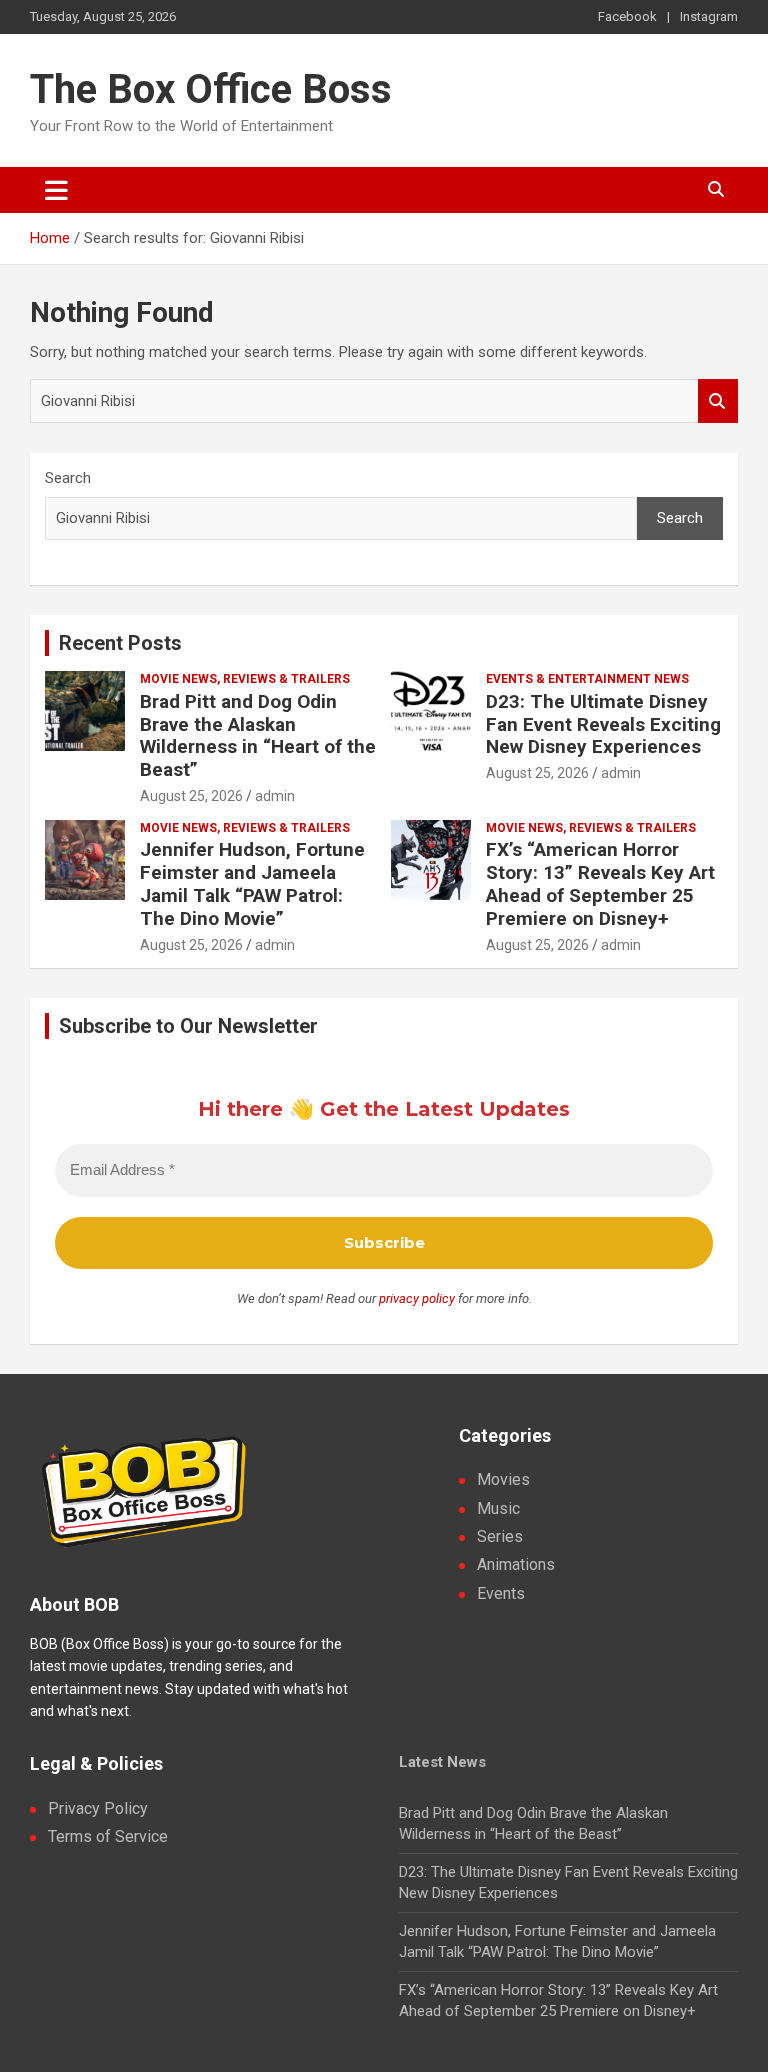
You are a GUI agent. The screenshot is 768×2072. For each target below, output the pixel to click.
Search (718, 401)
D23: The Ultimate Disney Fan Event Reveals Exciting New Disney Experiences (603, 724)
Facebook (627, 16)
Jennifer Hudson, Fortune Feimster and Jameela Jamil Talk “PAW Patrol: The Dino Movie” (252, 883)
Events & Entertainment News (587, 679)
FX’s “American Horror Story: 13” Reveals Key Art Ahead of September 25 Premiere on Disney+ (600, 883)
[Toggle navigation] (56, 190)
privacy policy (417, 1298)
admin (275, 796)
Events (501, 1593)
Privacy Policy (98, 1808)
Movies (503, 1479)
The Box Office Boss (211, 89)
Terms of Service (108, 1836)
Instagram (709, 16)
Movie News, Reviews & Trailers (245, 679)
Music (498, 1508)
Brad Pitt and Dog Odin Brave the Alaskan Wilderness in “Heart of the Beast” (258, 735)
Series (500, 1536)
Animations (516, 1564)
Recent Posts (120, 643)
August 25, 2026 (191, 796)
